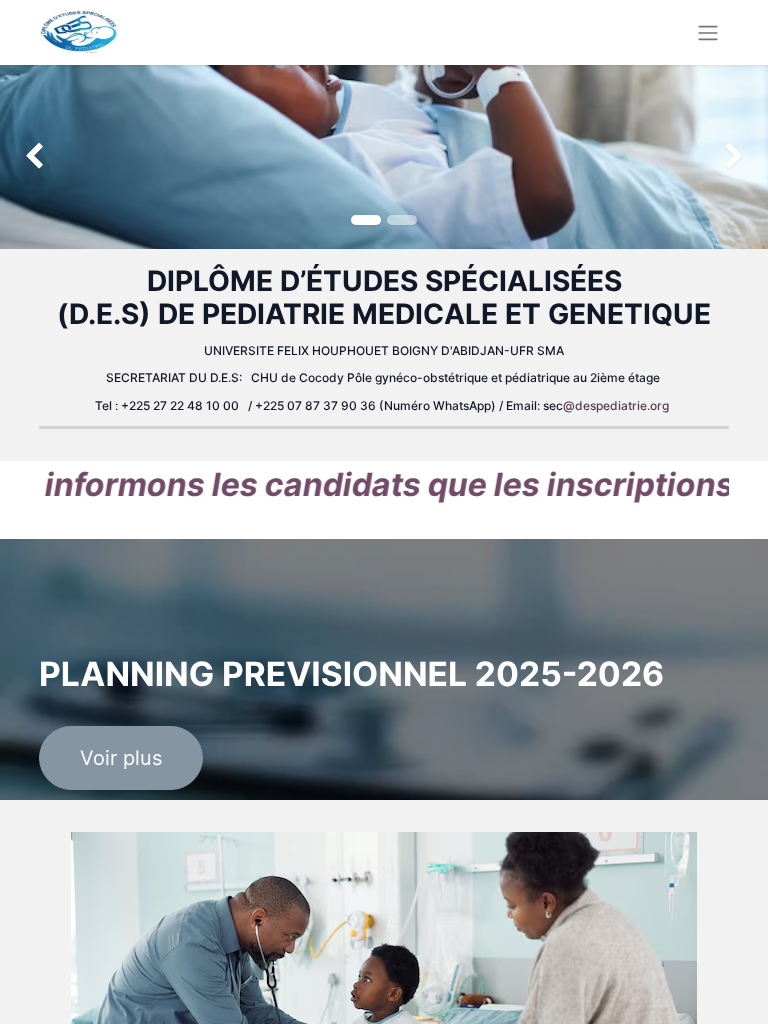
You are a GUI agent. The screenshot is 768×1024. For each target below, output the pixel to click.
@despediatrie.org (616, 405)
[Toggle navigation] (708, 33)
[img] (30, 157)
